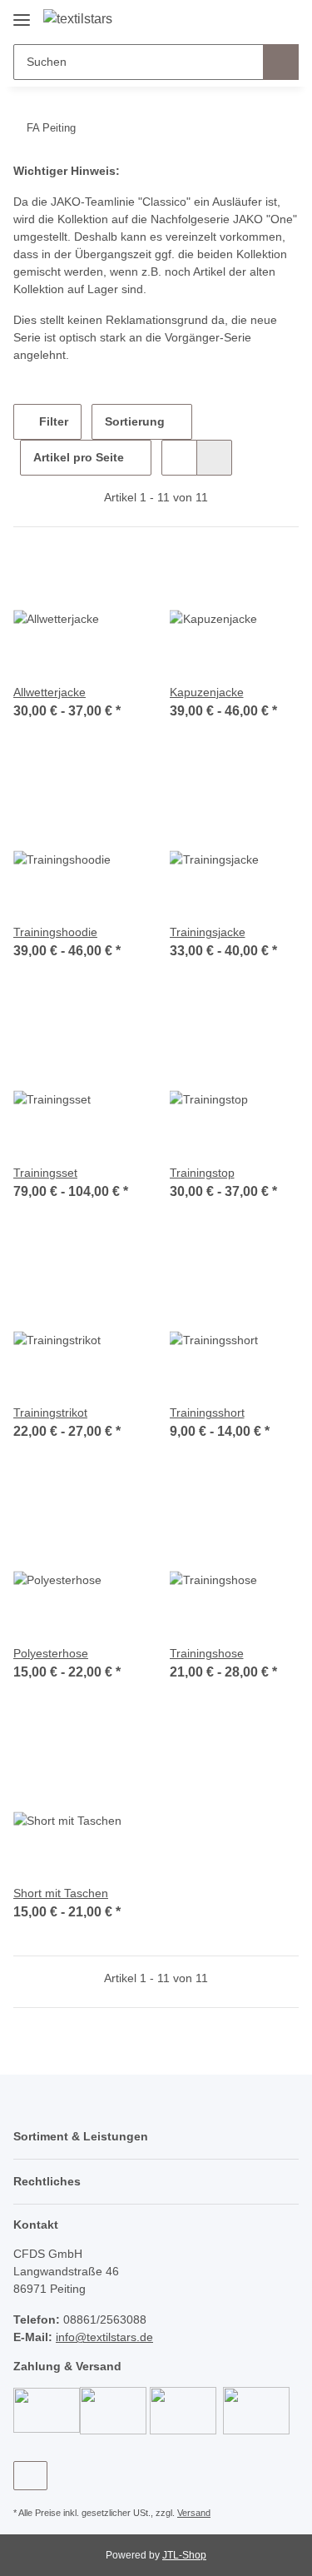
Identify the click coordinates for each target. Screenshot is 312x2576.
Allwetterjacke (50, 692)
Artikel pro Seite (79, 457)
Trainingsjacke (208, 932)
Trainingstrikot (50, 1413)
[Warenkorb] (285, 18)
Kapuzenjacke (207, 692)
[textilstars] (78, 19)
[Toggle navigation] (22, 14)
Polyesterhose (51, 1653)
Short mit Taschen (61, 1893)
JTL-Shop (184, 2555)
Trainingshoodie (55, 932)
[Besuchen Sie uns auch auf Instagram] (30, 2476)
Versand (194, 2513)
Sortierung (135, 421)
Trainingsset (45, 1173)
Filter (52, 421)
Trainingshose (207, 1653)
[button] (233, 18)
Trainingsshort (207, 1413)
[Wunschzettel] (258, 18)
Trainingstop (202, 1173)
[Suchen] (281, 62)
